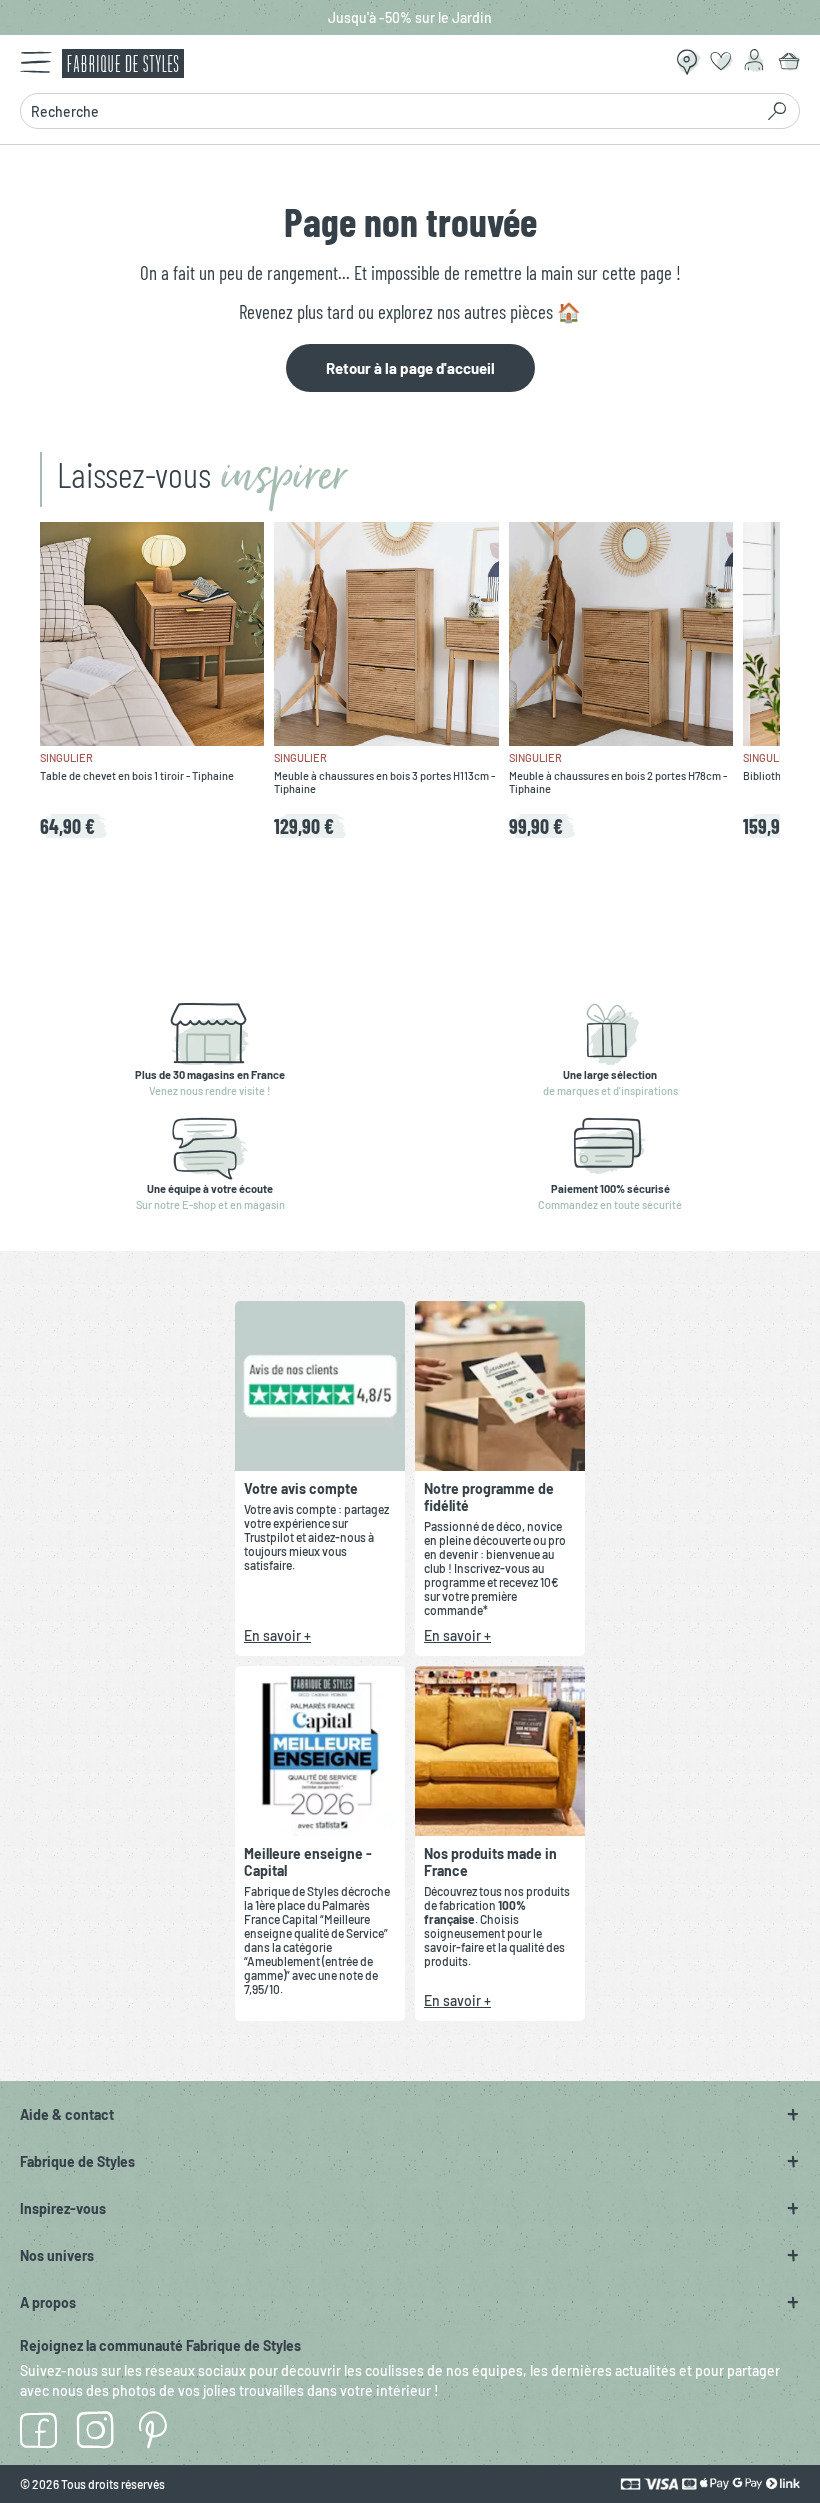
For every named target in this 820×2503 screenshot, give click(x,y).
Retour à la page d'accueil (410, 368)
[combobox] (386, 111)
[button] (410, 2114)
